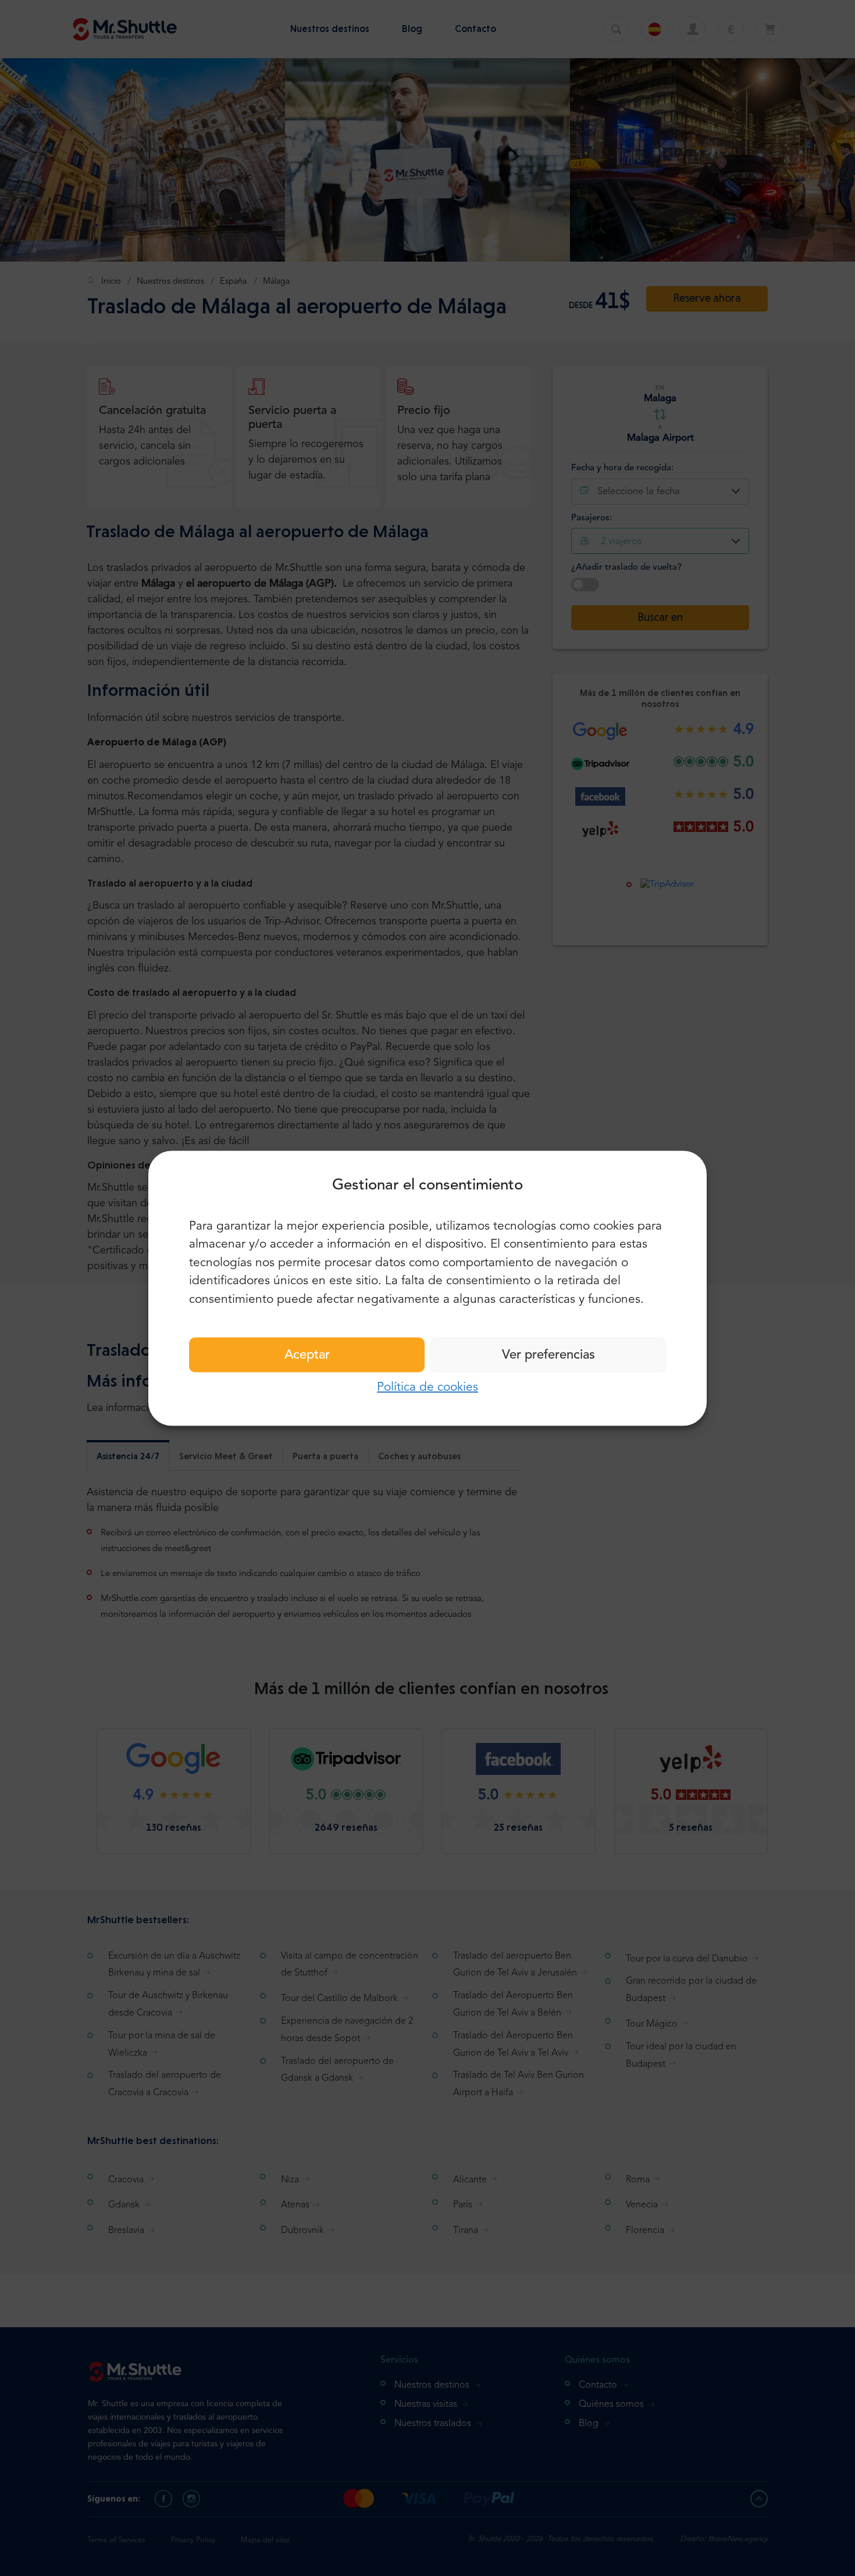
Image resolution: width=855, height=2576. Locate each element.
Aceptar (307, 1355)
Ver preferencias (548, 1355)
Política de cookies (427, 1387)
